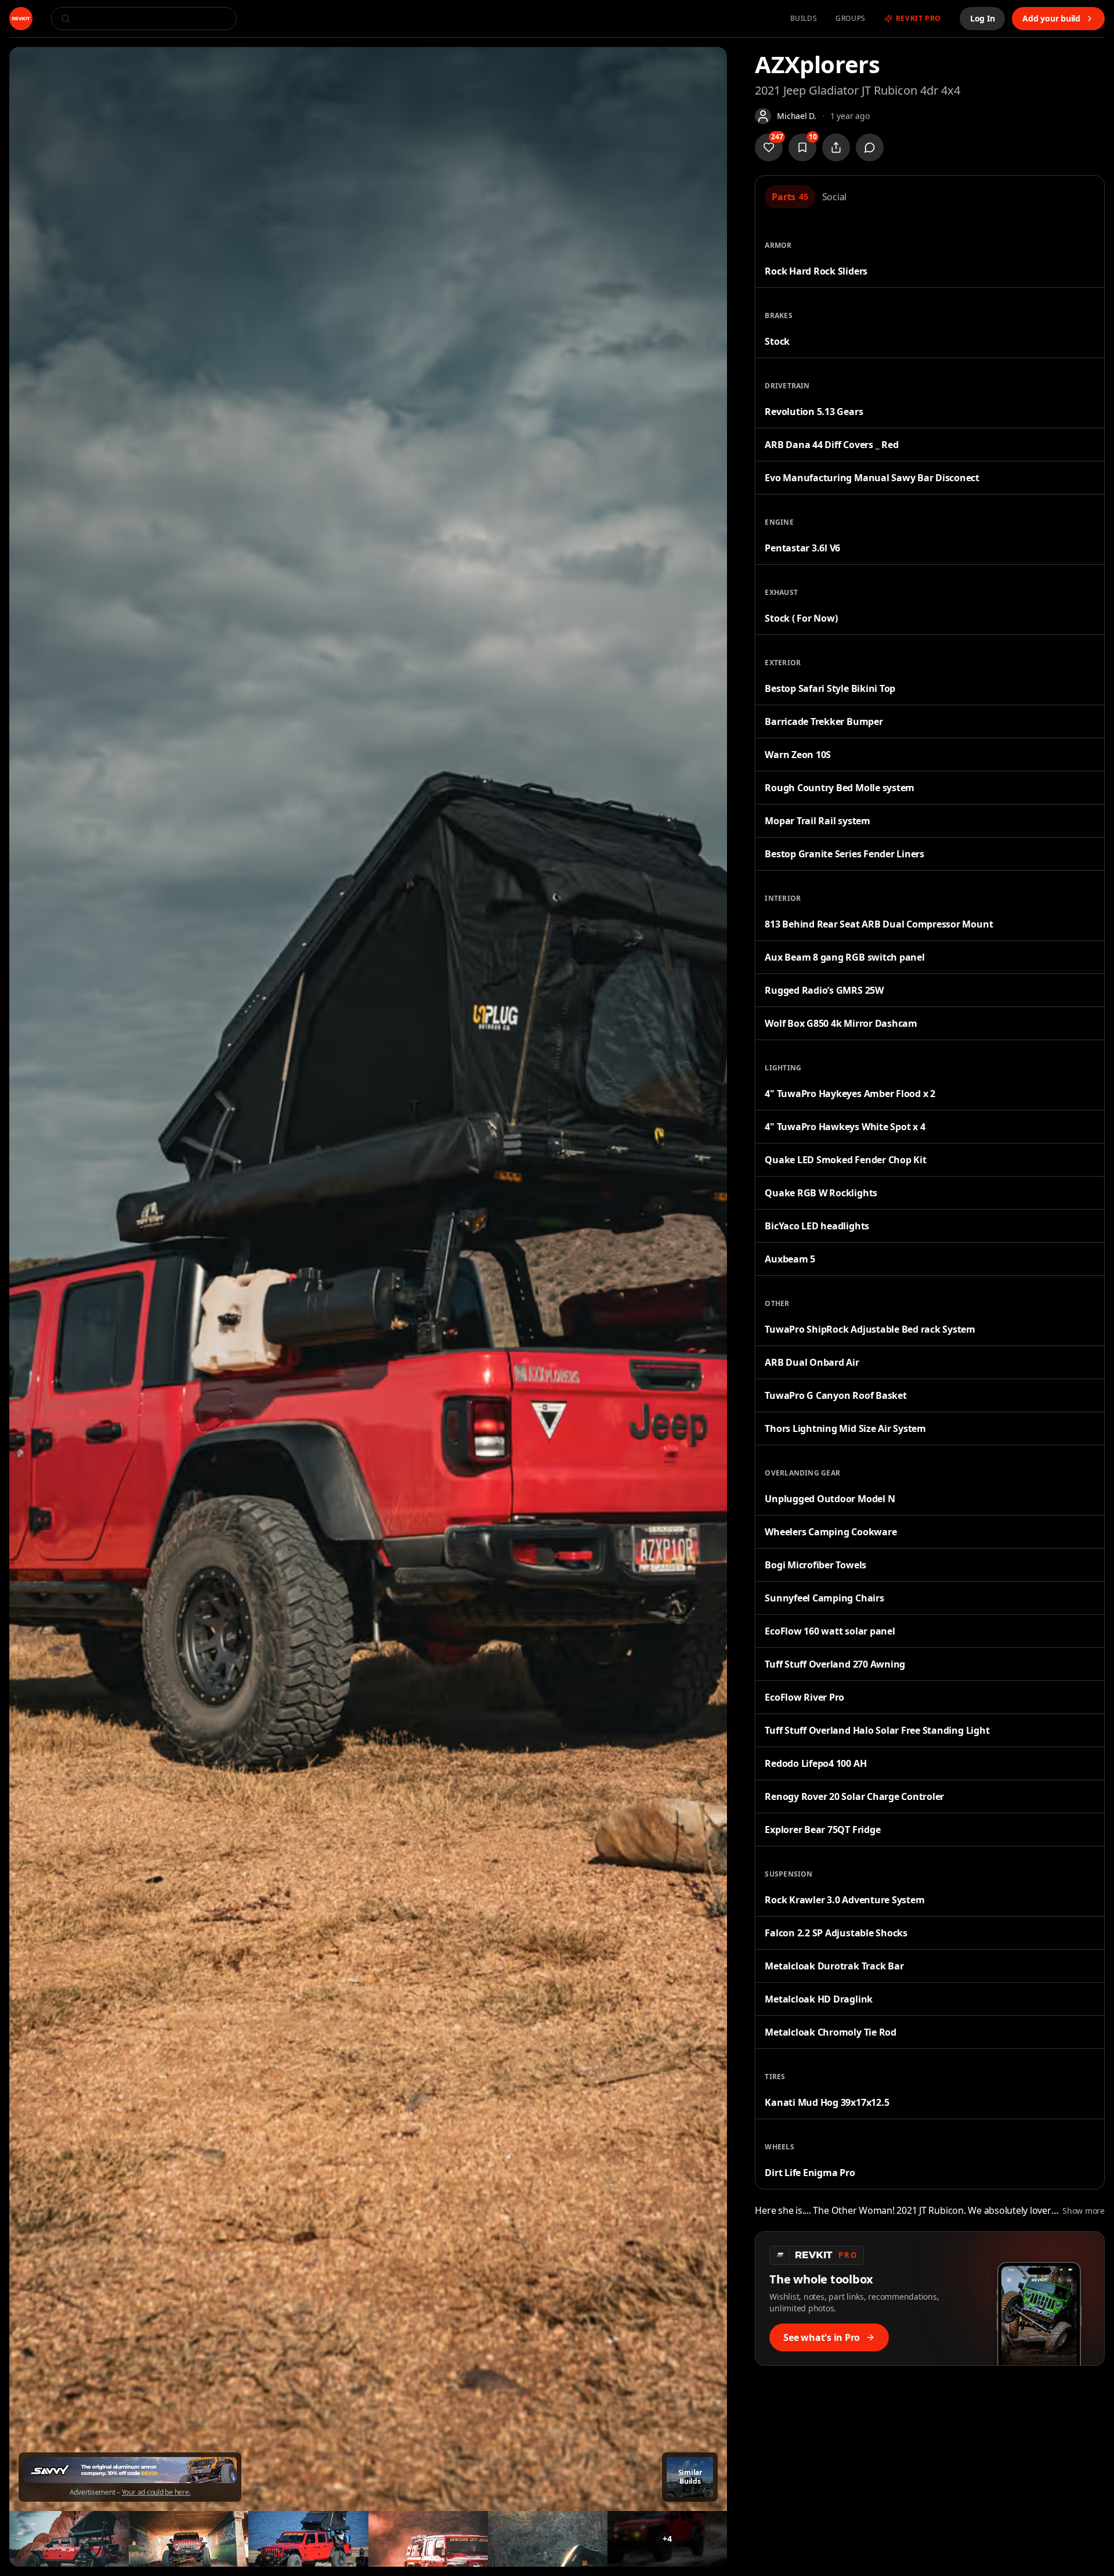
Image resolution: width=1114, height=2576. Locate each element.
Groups (851, 19)
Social (835, 197)
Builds (804, 19)
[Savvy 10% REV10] (130, 2470)
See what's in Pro (822, 2337)
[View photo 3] (189, 2539)
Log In (983, 18)
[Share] (836, 147)
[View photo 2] (69, 2539)
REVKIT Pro (918, 19)
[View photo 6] (548, 2539)
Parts (790, 197)
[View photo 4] (308, 2539)
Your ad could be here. (156, 2492)
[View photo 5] (428, 2539)
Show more (1084, 2211)
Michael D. (797, 116)
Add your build (1051, 18)
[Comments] (870, 147)
